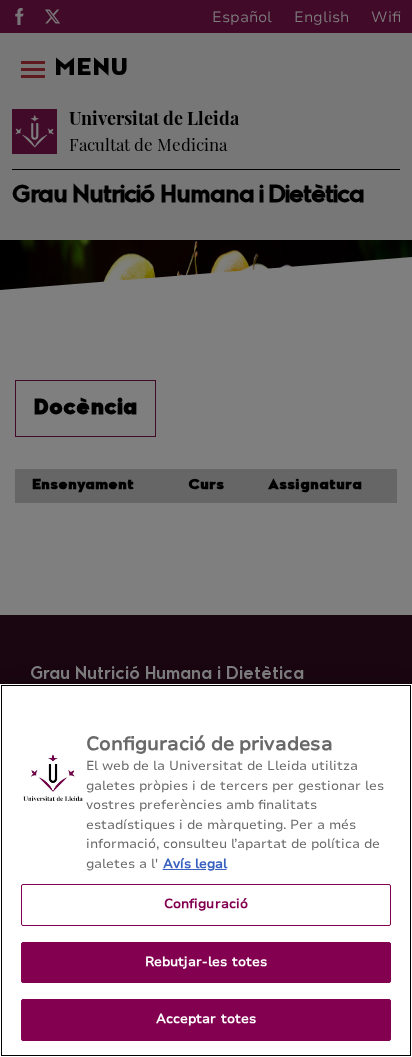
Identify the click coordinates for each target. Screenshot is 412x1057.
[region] (206, 870)
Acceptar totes (206, 1019)
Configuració (206, 904)
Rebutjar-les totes (206, 962)
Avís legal (195, 864)
